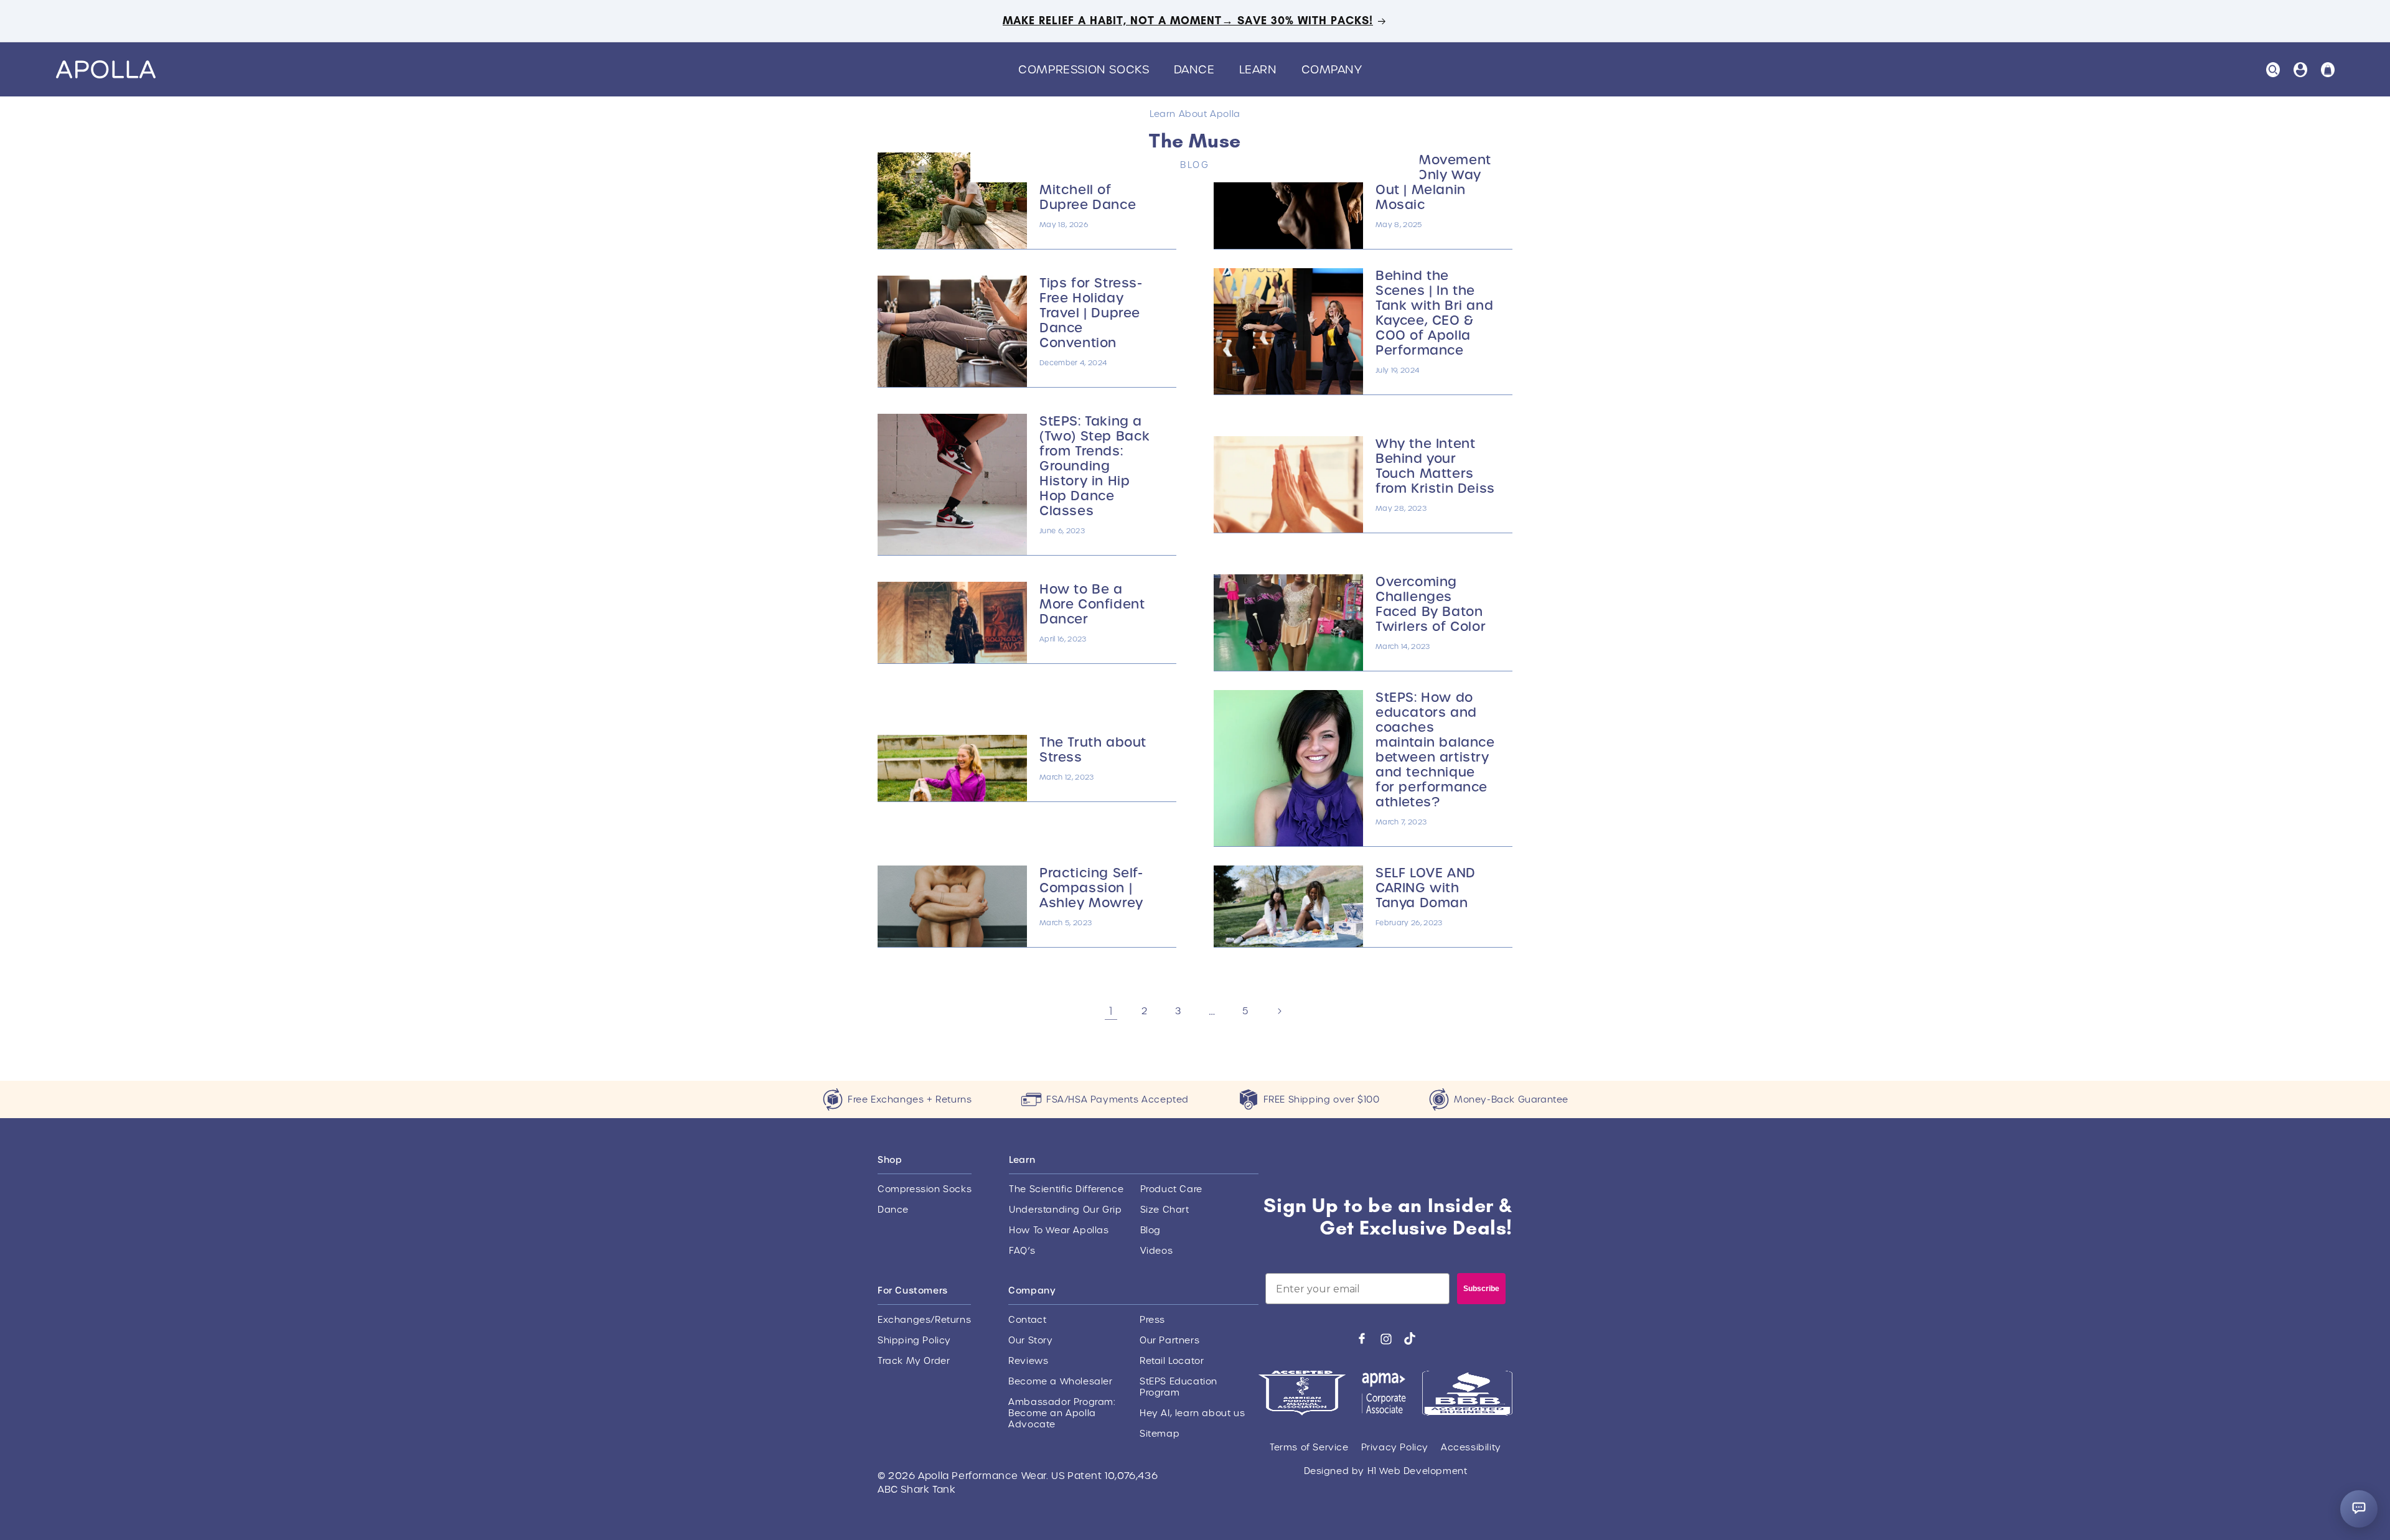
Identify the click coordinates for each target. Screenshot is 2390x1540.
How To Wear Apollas (1059, 1230)
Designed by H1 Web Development (1386, 1471)
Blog (1150, 1230)
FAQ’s (1022, 1251)
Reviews (1028, 1361)
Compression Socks (925, 1189)
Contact (1027, 1320)
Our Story (1030, 1340)
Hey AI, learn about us (1192, 1413)
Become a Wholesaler (1060, 1381)
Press (1152, 1320)
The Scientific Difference (1066, 1189)
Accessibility (1471, 1447)
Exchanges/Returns (924, 1320)
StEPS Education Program (1179, 1387)
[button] (1088, 69)
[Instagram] (1386, 1339)
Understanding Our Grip (1065, 1210)
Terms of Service (1309, 1447)
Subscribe (1481, 1289)
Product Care (1171, 1189)
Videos (1157, 1251)
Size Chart (1165, 1210)
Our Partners (1169, 1340)
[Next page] (1279, 1011)
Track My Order (914, 1361)
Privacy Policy (1395, 1447)
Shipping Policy (914, 1340)
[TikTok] (1410, 1338)
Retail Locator (1172, 1361)
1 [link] (1111, 1011)
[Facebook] (1362, 1338)
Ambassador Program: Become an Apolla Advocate (1061, 1413)
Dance (893, 1210)
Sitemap (1160, 1434)
